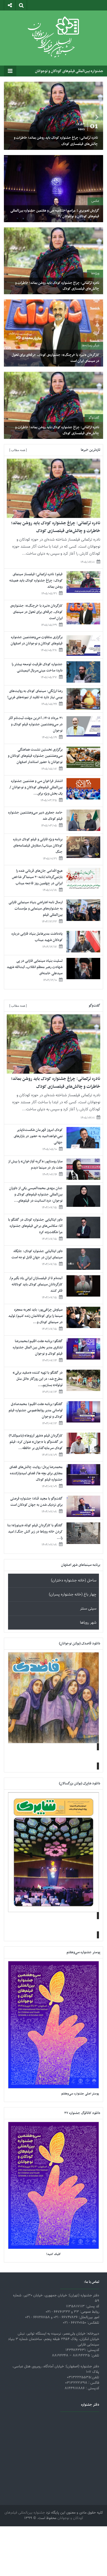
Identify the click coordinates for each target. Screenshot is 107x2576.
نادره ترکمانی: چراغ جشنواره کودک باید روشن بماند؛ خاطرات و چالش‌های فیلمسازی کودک (56, 141)
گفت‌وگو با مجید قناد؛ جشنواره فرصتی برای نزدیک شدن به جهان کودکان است (36, 1502)
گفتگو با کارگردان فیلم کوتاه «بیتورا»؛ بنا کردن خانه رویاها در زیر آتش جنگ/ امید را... (35, 1532)
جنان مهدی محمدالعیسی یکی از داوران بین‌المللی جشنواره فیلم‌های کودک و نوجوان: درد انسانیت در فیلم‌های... (36, 1194)
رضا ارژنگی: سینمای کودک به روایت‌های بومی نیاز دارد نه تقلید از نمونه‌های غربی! (35, 694)
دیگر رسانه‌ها (91, 345)
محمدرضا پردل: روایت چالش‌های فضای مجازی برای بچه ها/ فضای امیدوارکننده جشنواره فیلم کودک (36, 1473)
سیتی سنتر (88, 1609)
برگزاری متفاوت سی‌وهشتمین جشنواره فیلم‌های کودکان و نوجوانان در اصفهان (37, 640)
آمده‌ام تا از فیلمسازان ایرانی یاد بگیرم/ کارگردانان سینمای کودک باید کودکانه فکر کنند (36, 1284)
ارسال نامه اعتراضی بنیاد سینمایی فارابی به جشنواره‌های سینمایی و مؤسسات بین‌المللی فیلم (36, 909)
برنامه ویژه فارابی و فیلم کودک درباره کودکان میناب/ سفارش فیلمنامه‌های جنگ (38, 846)
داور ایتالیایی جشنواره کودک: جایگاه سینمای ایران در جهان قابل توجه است (37, 1254)
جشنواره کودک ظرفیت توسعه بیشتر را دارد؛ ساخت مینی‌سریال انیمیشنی (37, 667)
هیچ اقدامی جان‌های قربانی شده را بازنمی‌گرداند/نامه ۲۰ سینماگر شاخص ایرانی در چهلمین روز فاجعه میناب (37, 877)
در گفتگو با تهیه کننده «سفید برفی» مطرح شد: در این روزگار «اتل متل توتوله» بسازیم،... (38, 1379)
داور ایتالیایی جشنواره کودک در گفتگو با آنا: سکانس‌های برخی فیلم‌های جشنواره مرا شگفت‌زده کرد (35, 1226)
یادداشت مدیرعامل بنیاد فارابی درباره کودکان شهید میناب (37, 937)
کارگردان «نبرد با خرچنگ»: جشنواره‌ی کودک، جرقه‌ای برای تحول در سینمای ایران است (55, 358)
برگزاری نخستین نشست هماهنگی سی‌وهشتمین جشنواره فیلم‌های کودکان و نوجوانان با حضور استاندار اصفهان (35, 756)
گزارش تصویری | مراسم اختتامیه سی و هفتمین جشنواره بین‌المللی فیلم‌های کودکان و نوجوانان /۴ (55, 213)
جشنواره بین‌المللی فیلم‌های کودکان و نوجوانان (69, 71)
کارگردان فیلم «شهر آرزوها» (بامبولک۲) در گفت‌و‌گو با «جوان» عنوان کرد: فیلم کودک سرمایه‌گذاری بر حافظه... (36, 1442)
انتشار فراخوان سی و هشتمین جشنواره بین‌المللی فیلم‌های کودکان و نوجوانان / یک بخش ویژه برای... (36, 787)
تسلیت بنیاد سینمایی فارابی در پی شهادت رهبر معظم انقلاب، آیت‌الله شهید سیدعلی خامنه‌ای (35, 967)
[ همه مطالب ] (18, 450)
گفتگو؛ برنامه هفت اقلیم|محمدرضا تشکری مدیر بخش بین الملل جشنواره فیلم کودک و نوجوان (38, 1347)
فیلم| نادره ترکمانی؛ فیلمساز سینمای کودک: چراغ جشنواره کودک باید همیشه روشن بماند (36, 581)
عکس (95, 201)
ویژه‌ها (95, 273)
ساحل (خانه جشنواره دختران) (74, 1581)
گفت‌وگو (94, 418)
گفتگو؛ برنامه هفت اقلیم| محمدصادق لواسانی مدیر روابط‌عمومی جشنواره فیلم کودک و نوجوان (36, 1410)
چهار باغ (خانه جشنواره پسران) (73, 1595)
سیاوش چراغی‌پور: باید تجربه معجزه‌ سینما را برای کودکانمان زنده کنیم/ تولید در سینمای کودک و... (35, 1316)
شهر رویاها (88, 1623)
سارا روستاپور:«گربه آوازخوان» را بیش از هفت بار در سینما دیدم (35, 1165)
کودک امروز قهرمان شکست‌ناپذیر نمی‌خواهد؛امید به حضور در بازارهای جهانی (38, 1136)
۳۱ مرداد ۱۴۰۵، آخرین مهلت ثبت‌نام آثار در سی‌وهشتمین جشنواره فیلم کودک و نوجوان (35, 724)
